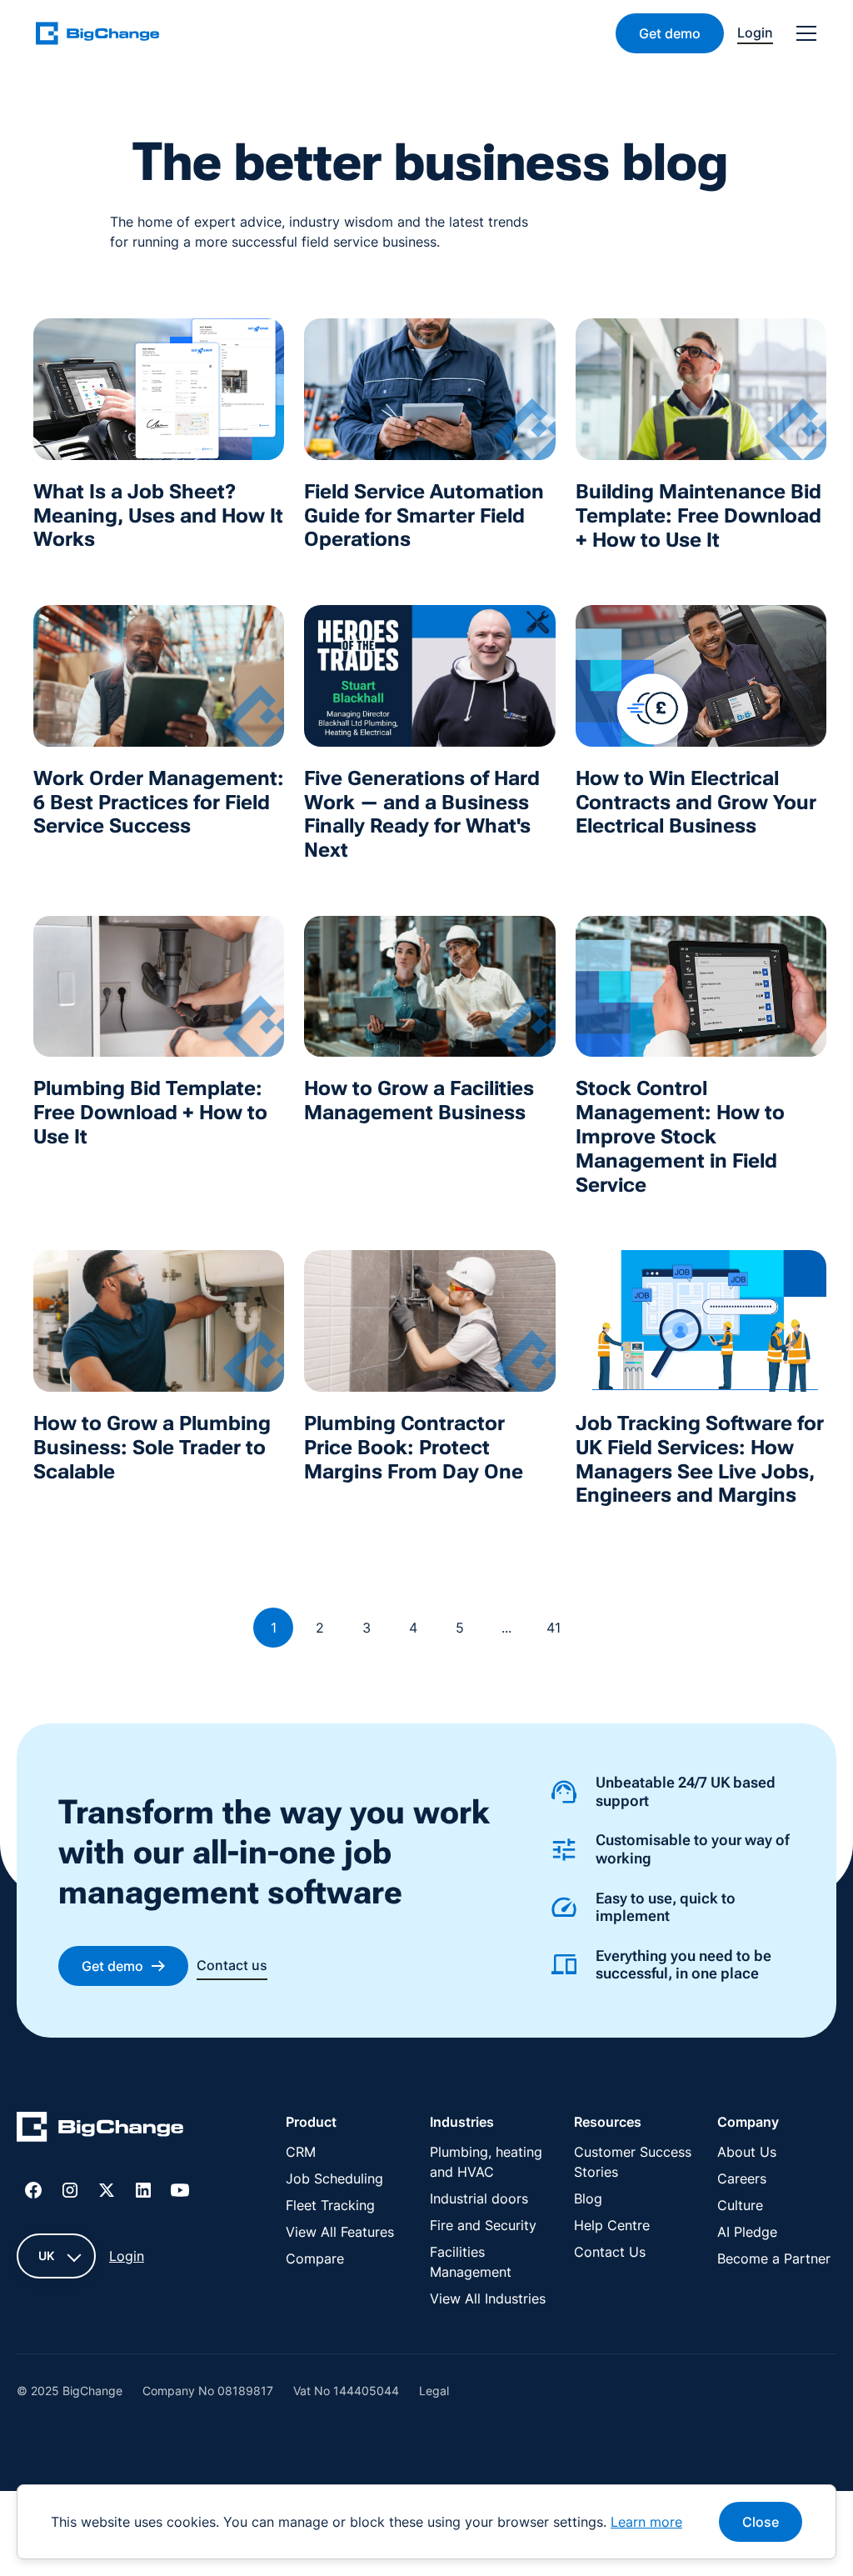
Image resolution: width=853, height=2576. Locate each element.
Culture (740, 2205)
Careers (742, 2178)
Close (761, 2522)
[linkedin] (143, 2190)
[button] (803, 33)
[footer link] (100, 2129)
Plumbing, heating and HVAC (486, 2162)
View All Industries (488, 2298)
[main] (107, 33)
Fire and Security (483, 2225)
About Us (747, 2152)
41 (554, 1628)
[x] (107, 2190)
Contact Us (610, 2252)
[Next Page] (596, 1628)
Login (127, 2256)
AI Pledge (747, 2232)
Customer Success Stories (633, 2162)
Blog (588, 2198)
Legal (434, 2391)
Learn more (646, 2522)
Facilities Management (471, 2262)
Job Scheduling (334, 2178)
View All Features (340, 2232)
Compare (315, 2258)
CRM (301, 2152)
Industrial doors (479, 2198)
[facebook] (33, 2190)
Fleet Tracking (330, 2205)
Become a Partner (774, 2258)
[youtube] (180, 2190)
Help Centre (612, 2225)
